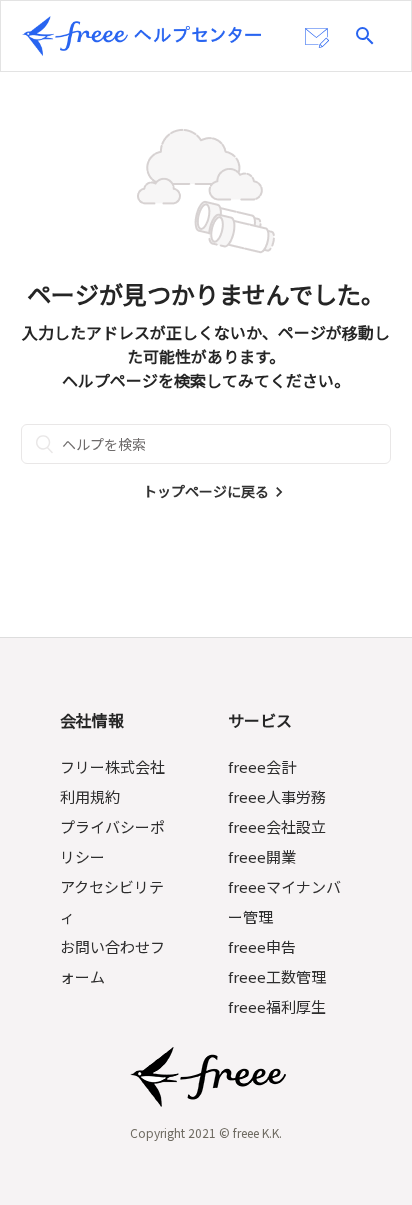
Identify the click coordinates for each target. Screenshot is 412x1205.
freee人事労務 (277, 796)
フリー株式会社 (112, 766)
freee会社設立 (277, 826)
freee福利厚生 (277, 1006)
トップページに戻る (206, 491)
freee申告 (262, 946)
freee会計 (262, 766)
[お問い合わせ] (317, 38)
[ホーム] (142, 36)
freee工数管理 (277, 976)
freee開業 (262, 856)
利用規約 (90, 796)
